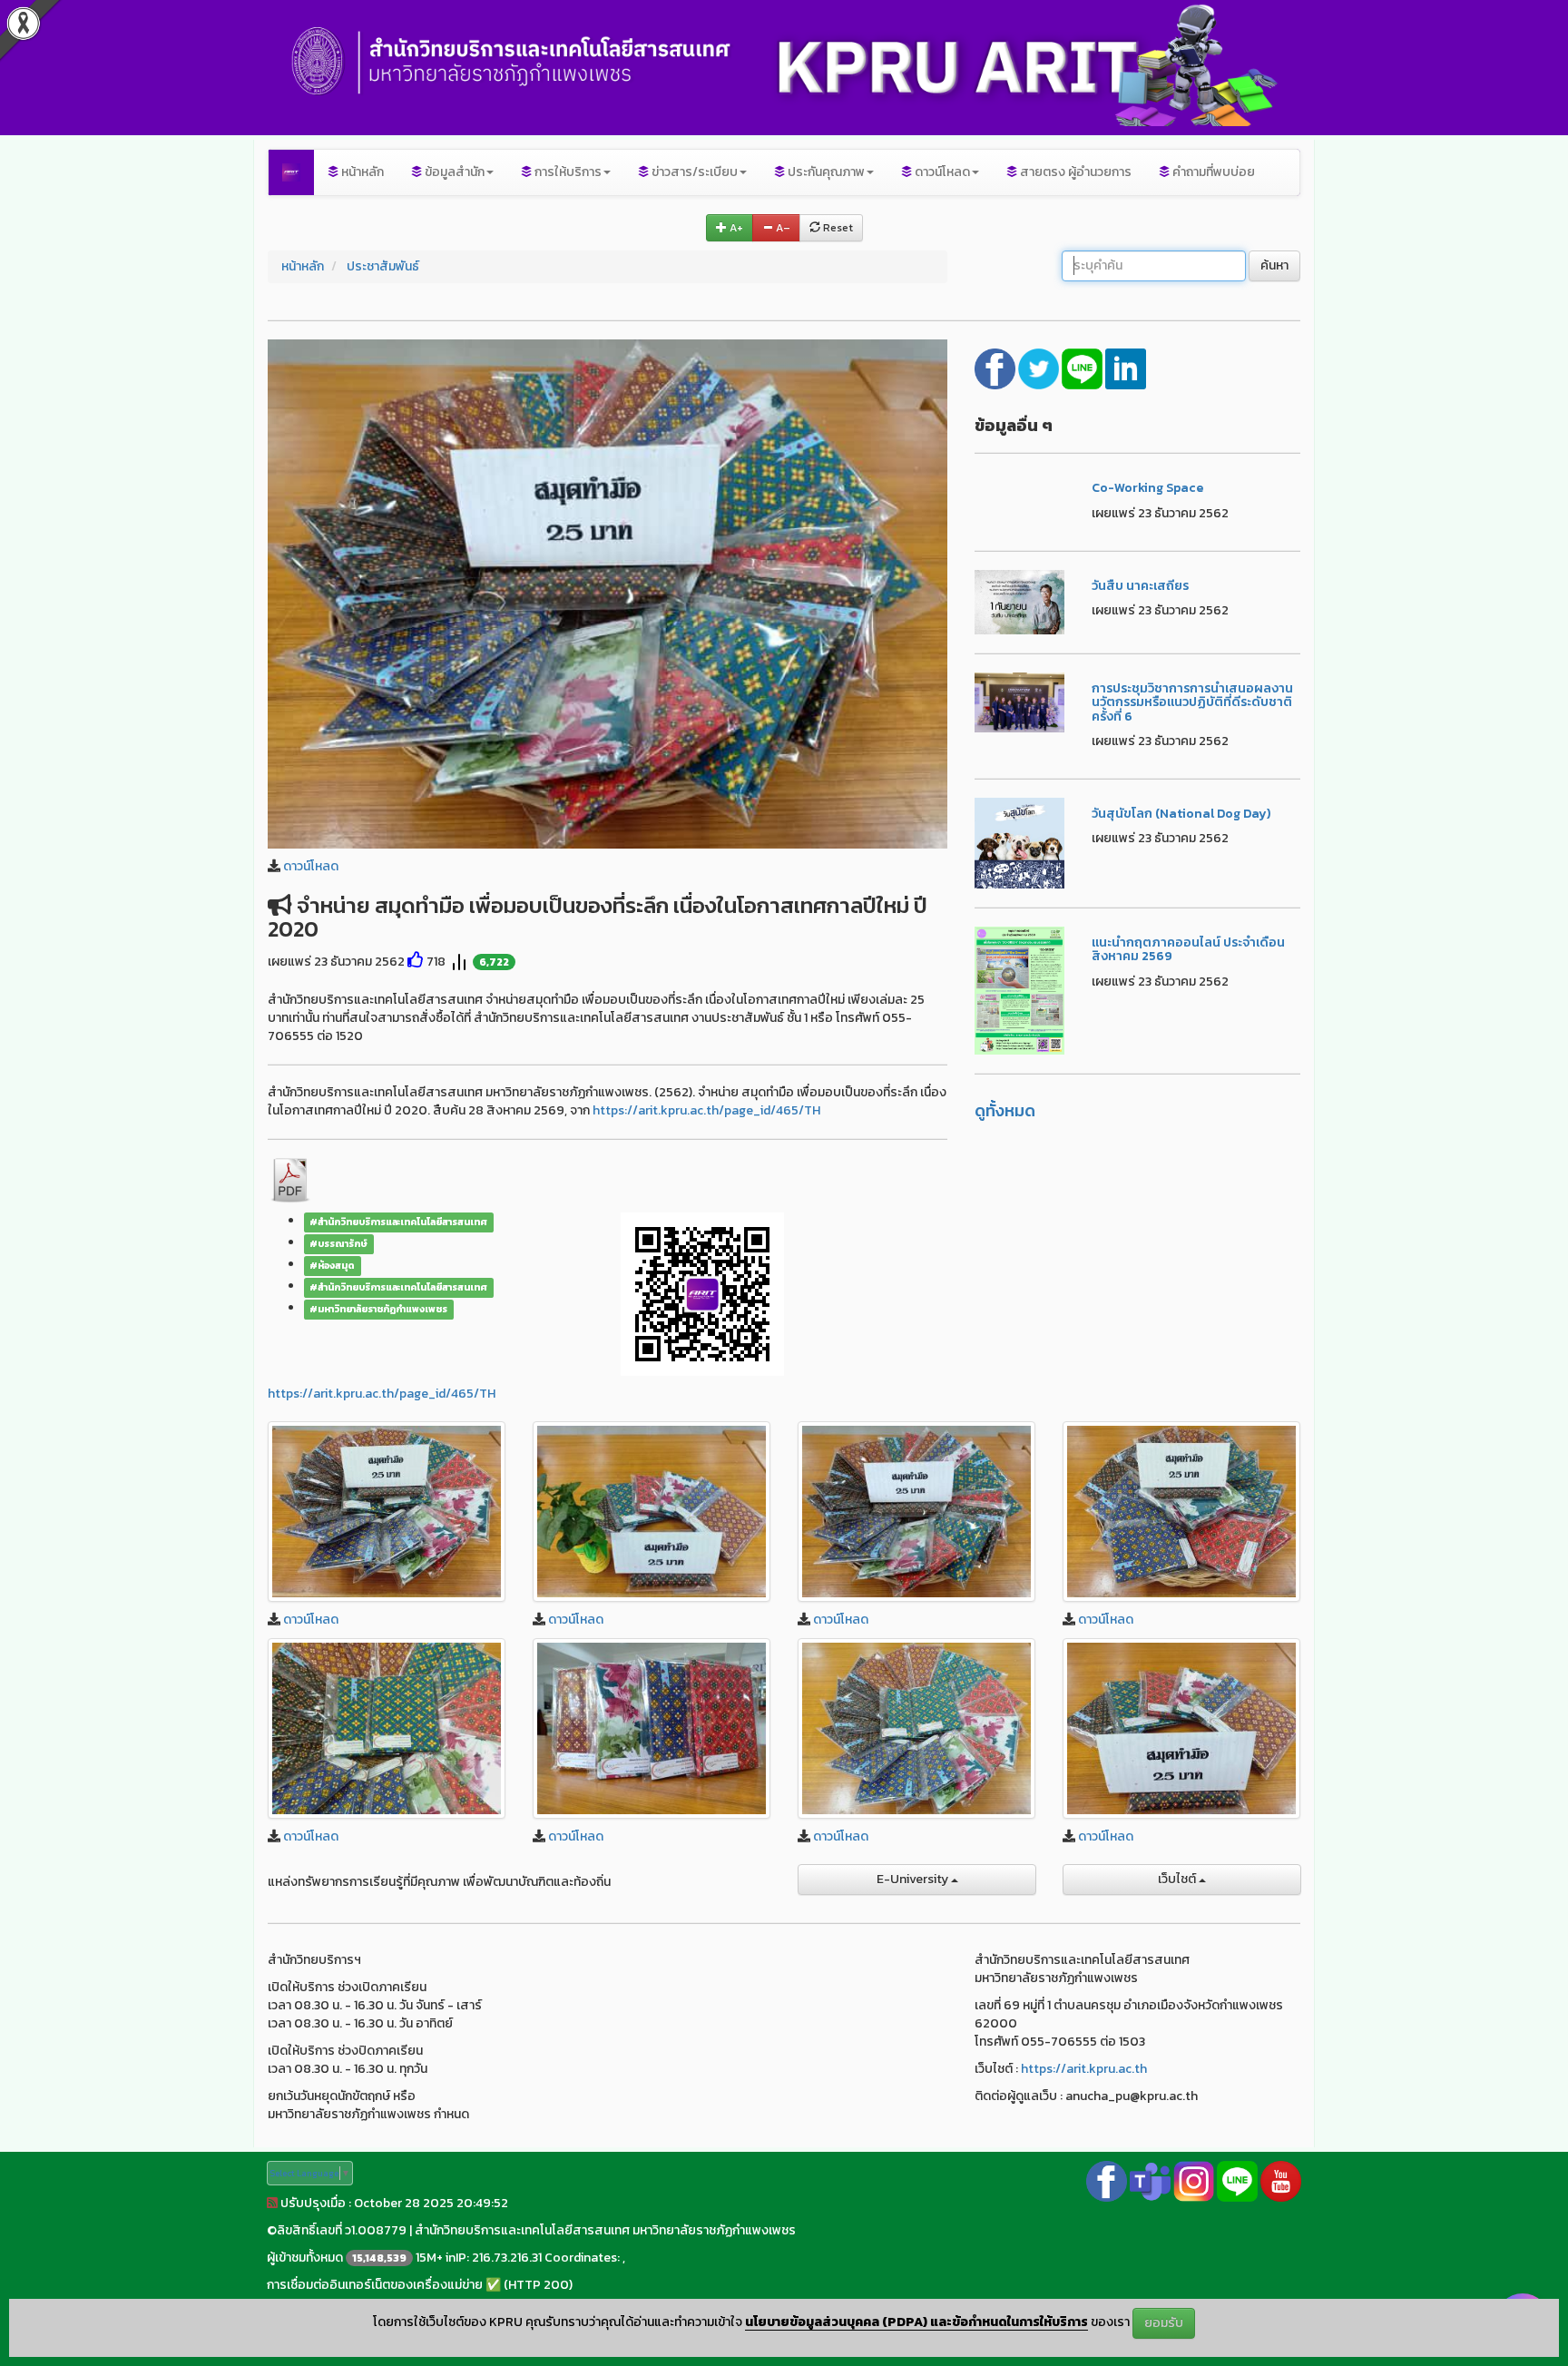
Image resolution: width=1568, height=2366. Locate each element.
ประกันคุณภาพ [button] (825, 172)
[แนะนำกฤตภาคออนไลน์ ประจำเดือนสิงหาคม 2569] (1020, 990)
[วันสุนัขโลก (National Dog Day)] (1020, 842)
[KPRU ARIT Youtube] (1281, 2180)
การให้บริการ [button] (567, 172)
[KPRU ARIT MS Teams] (1150, 2180)
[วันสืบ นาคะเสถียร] (1020, 601)
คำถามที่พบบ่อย (1212, 172)
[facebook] (996, 367)
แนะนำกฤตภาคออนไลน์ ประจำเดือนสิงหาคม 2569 (1188, 949)
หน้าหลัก (361, 172)
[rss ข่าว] (272, 2203)
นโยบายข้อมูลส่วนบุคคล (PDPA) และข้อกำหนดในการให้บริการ (916, 2322)
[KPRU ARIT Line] (1237, 2180)
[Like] (416, 962)
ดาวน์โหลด (311, 866)
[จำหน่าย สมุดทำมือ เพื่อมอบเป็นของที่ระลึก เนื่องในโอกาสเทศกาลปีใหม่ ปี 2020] (608, 593)
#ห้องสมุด (332, 1265)
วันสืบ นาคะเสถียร (1140, 586)
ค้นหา (1274, 265)
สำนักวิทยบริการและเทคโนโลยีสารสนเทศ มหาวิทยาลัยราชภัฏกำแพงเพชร (605, 2230)
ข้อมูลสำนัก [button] (453, 172)
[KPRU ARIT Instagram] (1194, 2180)
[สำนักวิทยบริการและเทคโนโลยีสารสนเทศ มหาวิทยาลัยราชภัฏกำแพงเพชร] (291, 172)
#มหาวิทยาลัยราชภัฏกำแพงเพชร (378, 1309)
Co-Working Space (1147, 488)
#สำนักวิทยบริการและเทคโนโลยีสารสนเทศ (398, 1222)
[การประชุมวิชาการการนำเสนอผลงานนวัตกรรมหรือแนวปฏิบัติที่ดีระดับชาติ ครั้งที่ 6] (1020, 701)
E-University (914, 1879)
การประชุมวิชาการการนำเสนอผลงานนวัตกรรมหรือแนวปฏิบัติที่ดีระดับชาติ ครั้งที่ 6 (1192, 702)
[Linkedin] (1126, 367)
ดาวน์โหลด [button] (941, 172)
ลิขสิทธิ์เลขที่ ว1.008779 (342, 2230)
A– (782, 228)
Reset (837, 228)
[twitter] (1040, 367)
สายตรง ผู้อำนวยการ (1074, 172)
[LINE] (1083, 367)
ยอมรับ (1164, 2323)
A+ (735, 228)
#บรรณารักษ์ (338, 1243)
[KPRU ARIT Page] (1107, 2180)
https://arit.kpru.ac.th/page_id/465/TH (706, 1110)
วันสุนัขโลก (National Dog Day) (1181, 814)
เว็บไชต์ (1178, 1879)
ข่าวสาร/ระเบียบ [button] (693, 172)
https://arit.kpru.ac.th (1084, 2069)
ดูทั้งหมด (1005, 1110)
